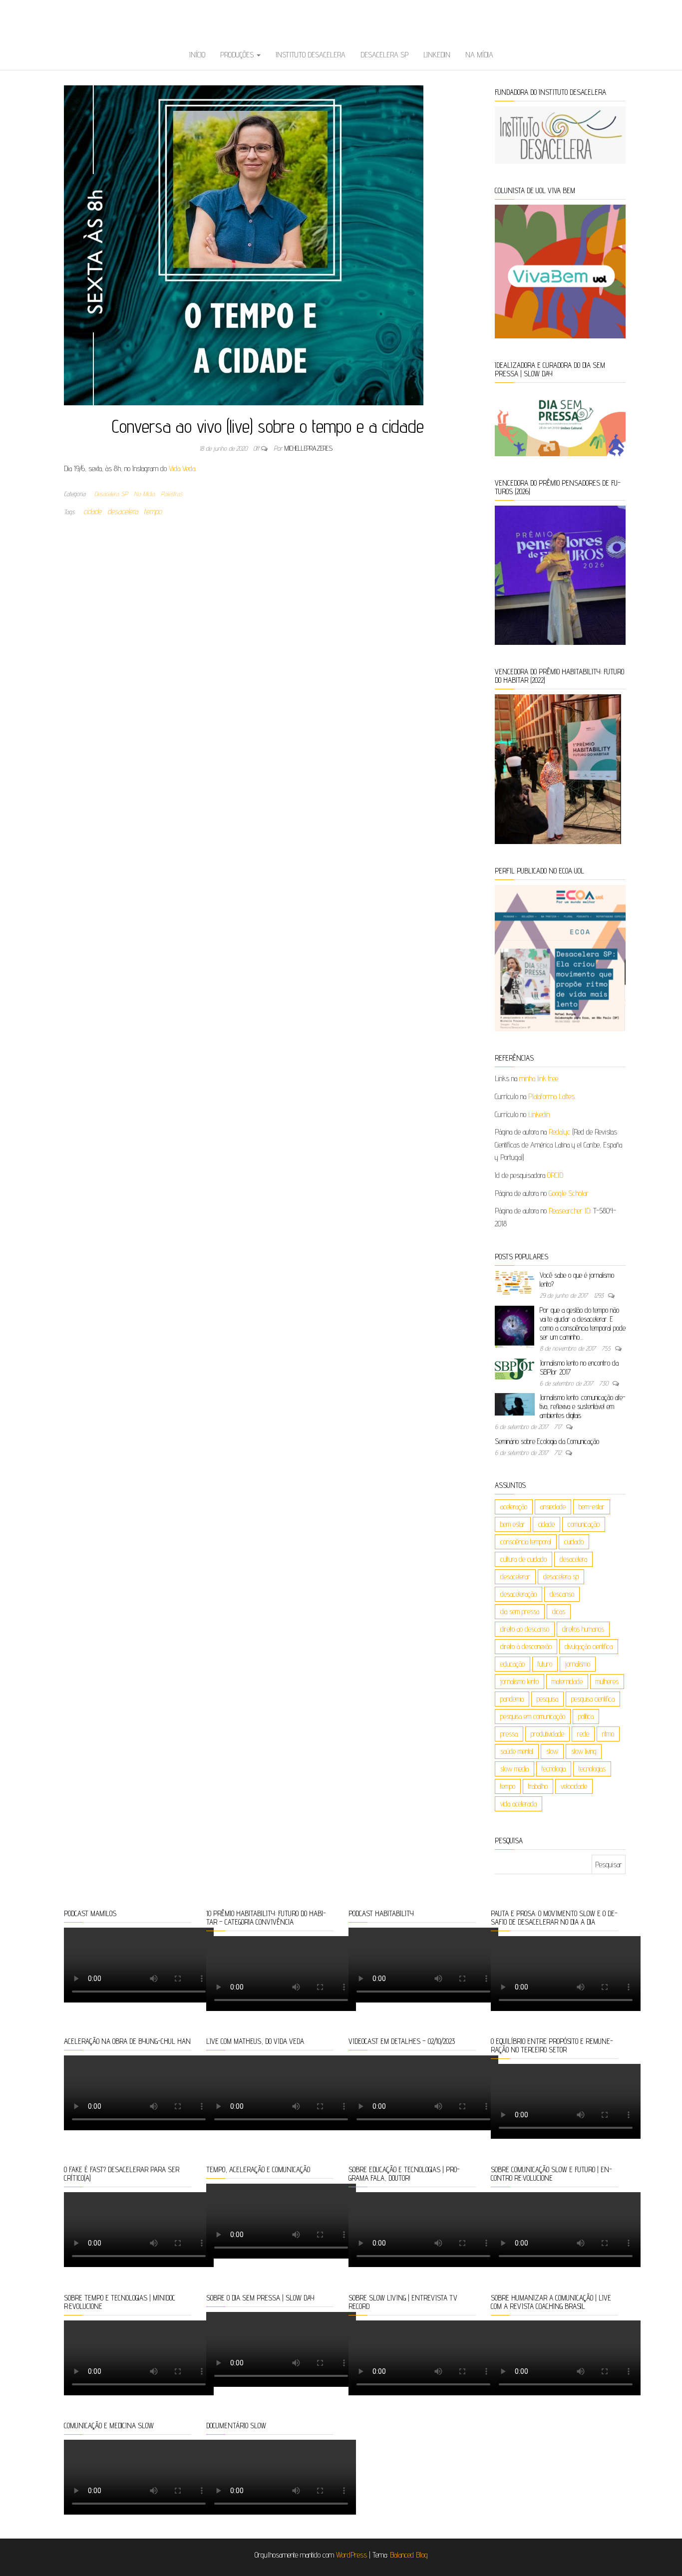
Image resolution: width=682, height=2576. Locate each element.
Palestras (171, 494)
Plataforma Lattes (551, 1096)
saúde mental (517, 1751)
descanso (562, 1594)
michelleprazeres (309, 448)
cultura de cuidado (523, 1559)
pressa (509, 1734)
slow (552, 1751)
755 (607, 1348)
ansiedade (553, 1507)
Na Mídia (479, 55)
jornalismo (578, 1664)
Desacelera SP (384, 55)
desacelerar (515, 1576)
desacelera (123, 511)
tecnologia (554, 1769)
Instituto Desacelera (311, 55)
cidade (92, 511)
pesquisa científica (593, 1699)
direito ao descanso (525, 1629)
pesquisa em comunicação (533, 1716)
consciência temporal (526, 1542)
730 (605, 1383)
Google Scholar (569, 1193)
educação (512, 1664)
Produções (238, 55)
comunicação (584, 1524)
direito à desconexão (526, 1646)
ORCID (555, 1175)
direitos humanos (583, 1629)
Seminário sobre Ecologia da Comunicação (547, 1441)
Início (197, 55)
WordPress (351, 2555)
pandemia (512, 1699)
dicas (559, 1611)
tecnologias (592, 1769)
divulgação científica (589, 1646)
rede (583, 1734)
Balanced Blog (409, 2555)
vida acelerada (518, 1804)
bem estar (513, 1524)
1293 (600, 1295)
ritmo (608, 1734)
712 (559, 1452)
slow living (584, 1751)
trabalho (538, 1786)
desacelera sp (561, 1576)
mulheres (607, 1681)
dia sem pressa (520, 1611)
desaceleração (518, 1594)
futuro (545, 1664)
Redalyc (559, 1132)
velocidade (574, 1786)
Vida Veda (182, 468)
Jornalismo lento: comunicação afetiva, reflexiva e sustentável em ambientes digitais (583, 1406)
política (586, 1716)
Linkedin (437, 55)
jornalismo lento (519, 1681)
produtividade (547, 1734)
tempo (153, 511)
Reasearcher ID (569, 1211)
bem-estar (592, 1507)
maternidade (567, 1681)
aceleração (514, 1507)
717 (559, 1427)
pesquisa (547, 1699)
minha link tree (539, 1078)
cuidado (574, 1542)
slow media (514, 1769)
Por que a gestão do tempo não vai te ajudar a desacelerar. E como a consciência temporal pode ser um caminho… (583, 1323)
